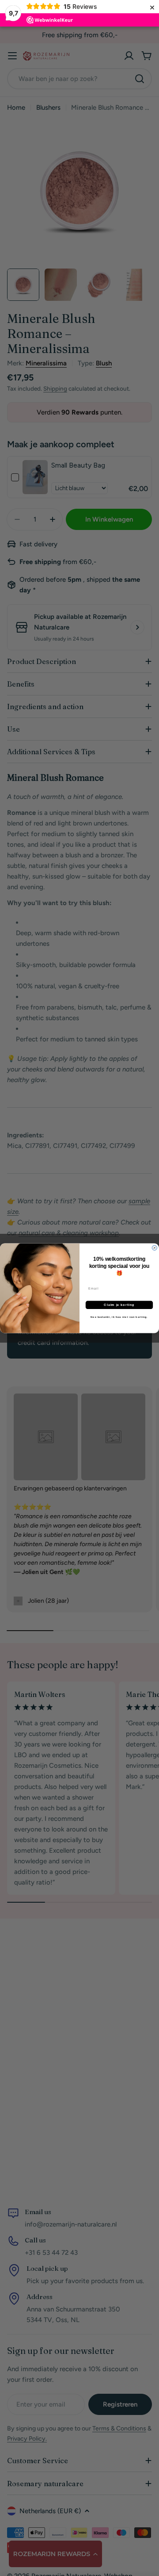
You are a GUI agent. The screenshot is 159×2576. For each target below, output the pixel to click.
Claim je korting (119, 1305)
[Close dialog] (154, 1248)
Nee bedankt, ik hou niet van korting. (119, 1317)
